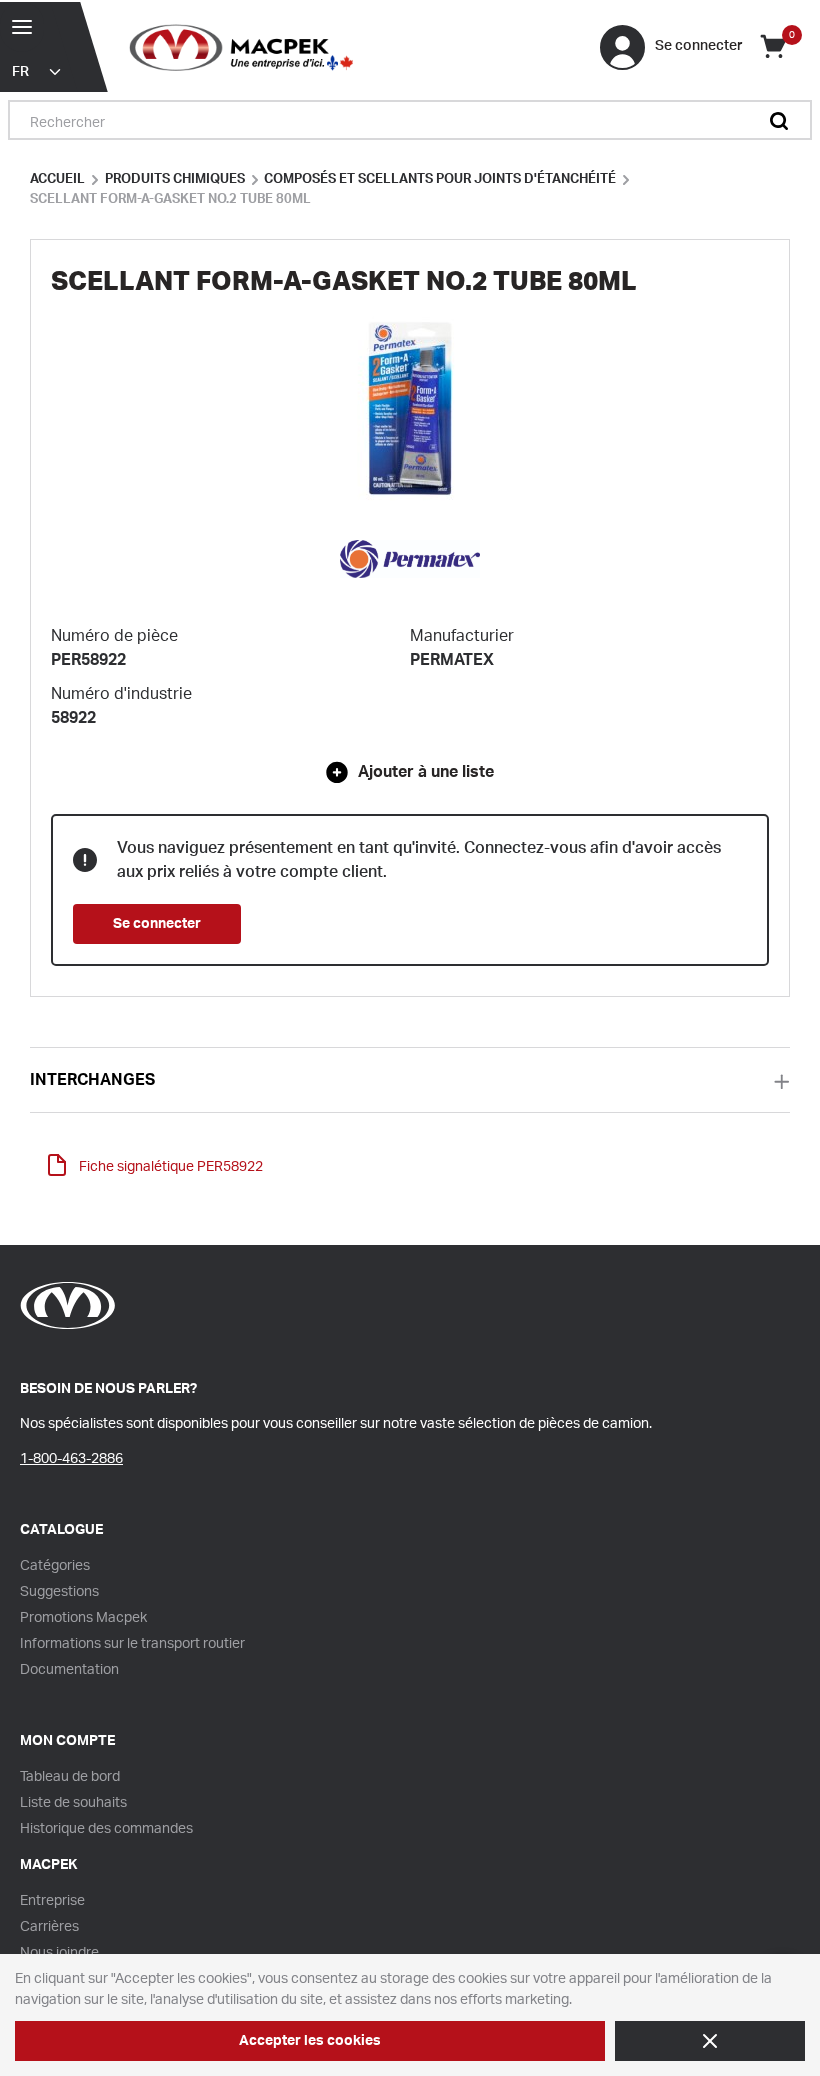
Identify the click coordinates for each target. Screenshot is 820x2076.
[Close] (710, 2041)
